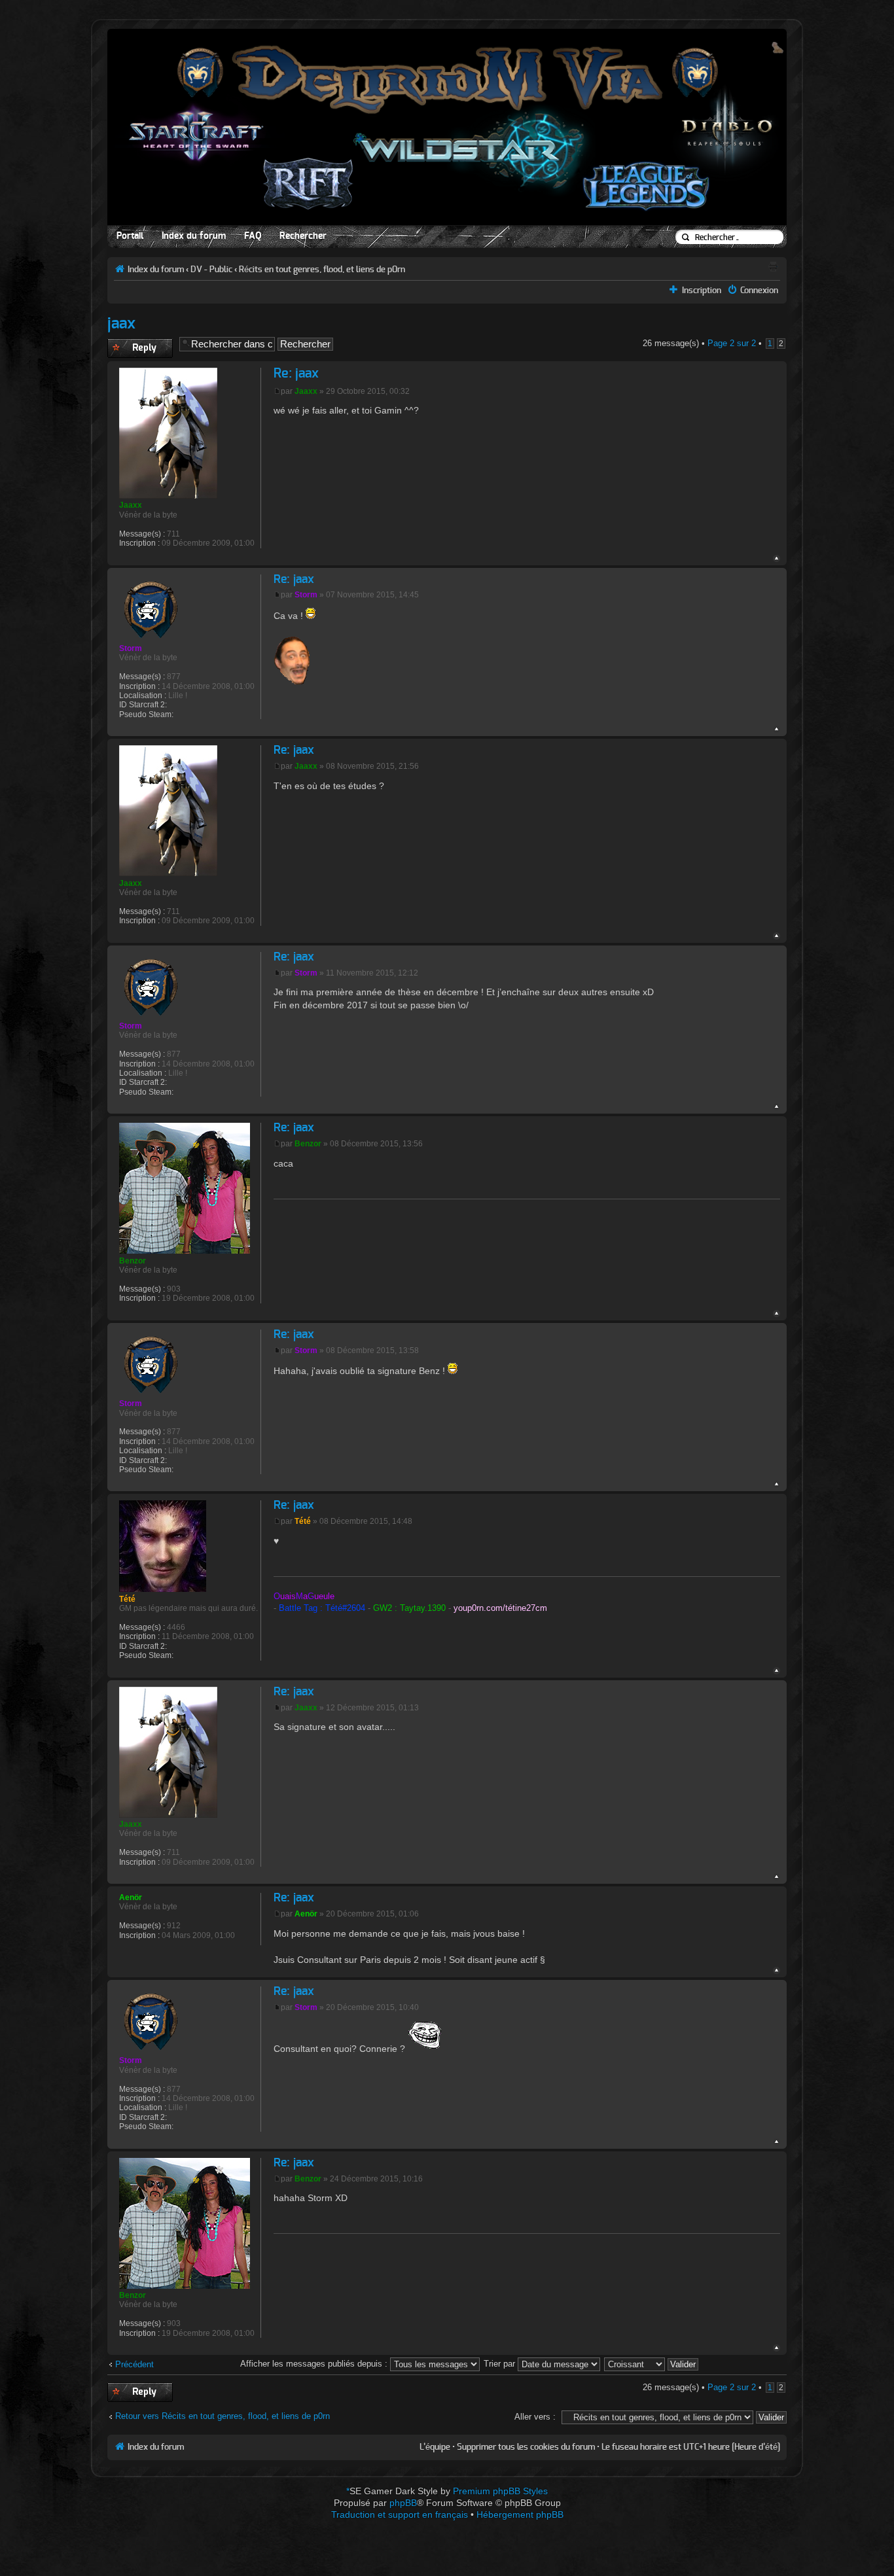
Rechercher (303, 236)
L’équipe (435, 2447)
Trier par (501, 2364)
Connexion (759, 291)
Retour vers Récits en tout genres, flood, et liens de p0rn (223, 2416)
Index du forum (194, 236)
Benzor (308, 1144)
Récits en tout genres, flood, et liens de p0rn (322, 270)
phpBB (403, 2503)
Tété (303, 1521)
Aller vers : (535, 2417)
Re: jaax (296, 374)
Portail (130, 236)
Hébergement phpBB (520, 2514)
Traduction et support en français (400, 2514)
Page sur (732, 343)
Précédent (134, 2364)
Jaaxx (306, 391)
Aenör (306, 1914)
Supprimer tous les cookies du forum (526, 2447)
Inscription (702, 291)
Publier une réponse (129, 348)
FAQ (253, 236)
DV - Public (211, 270)
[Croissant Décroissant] (652, 2364)
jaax (121, 324)
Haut (777, 558)
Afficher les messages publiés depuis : (315, 2364)
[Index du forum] (447, 130)
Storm (306, 595)
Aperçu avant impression (773, 266)
